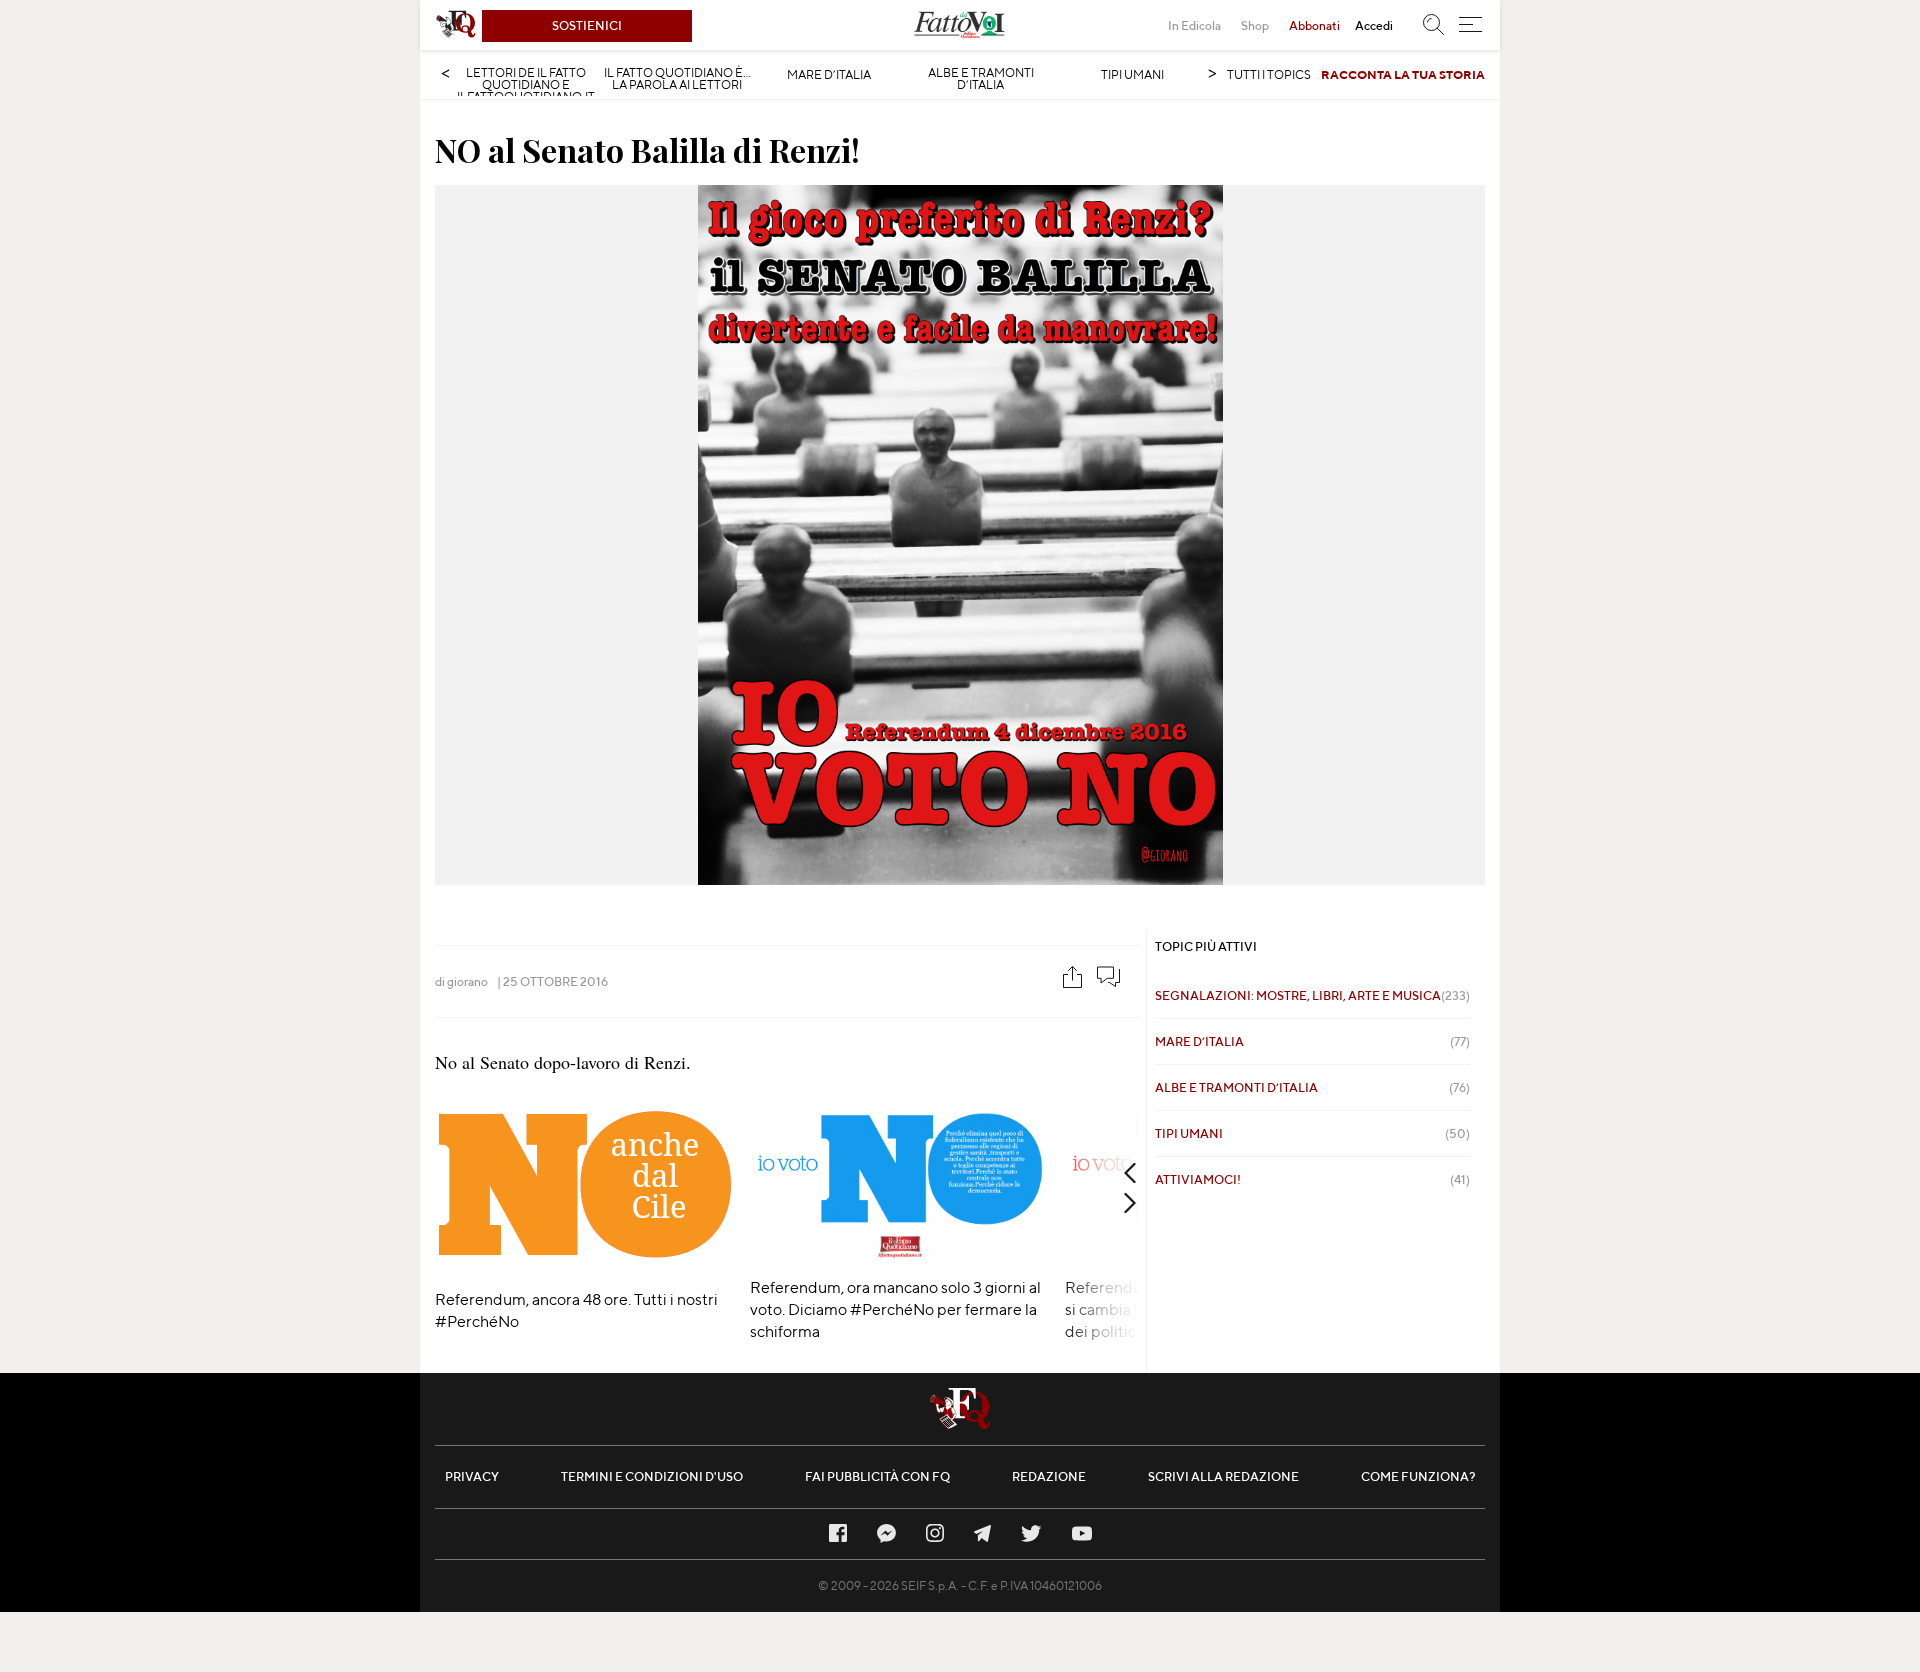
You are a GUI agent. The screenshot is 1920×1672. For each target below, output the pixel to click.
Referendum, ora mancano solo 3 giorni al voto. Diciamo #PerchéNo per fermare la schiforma (895, 1309)
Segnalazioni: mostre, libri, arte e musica (1312, 995)
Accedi (1374, 25)
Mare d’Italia (829, 75)
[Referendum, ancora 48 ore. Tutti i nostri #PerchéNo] (585, 1269)
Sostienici (587, 25)
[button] (1470, 25)
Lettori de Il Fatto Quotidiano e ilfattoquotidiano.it (526, 85)
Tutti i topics (1269, 74)
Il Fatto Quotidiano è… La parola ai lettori (677, 79)
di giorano (461, 981)
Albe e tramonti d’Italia (981, 79)
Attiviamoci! (1312, 1179)
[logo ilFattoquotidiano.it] (456, 25)
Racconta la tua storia (1403, 74)
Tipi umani (1132, 75)
